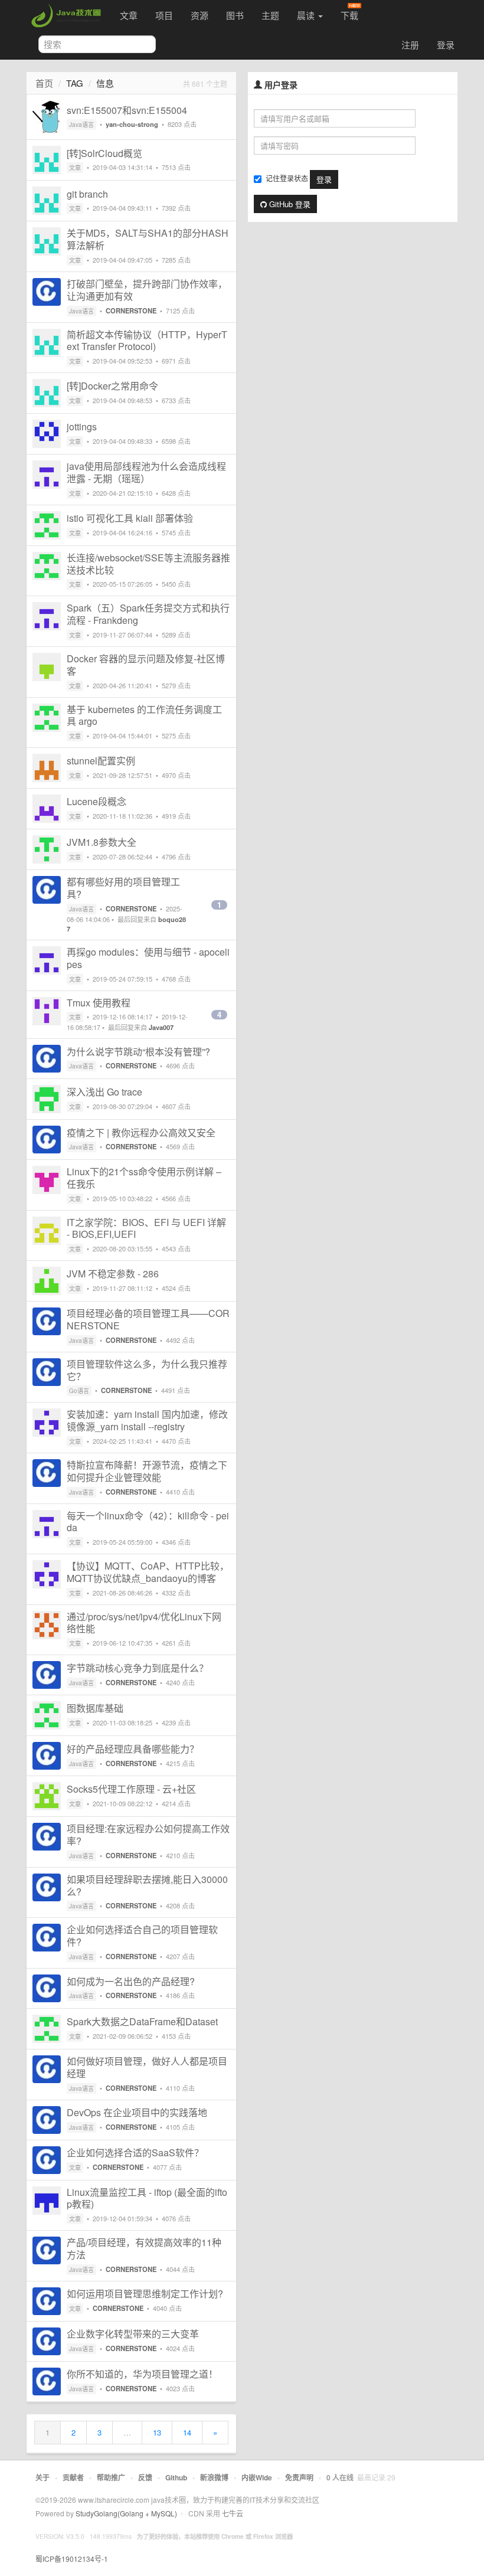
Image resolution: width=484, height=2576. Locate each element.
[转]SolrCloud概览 (104, 153)
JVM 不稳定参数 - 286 (113, 1274)
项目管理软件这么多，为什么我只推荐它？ (147, 1370)
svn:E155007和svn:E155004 (127, 110)
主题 (270, 15)
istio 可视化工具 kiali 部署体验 (130, 518)
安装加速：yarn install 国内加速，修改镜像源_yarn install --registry (147, 1420)
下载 (349, 15)
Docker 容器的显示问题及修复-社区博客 (146, 665)
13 (157, 2432)
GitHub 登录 (289, 204)
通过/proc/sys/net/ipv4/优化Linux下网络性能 (144, 1623)
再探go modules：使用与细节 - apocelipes (148, 958)
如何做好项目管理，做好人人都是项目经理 (147, 2067)
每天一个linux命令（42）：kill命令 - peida (148, 1522)
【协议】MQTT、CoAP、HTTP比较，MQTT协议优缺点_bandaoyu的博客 (148, 1572)
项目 (164, 15)
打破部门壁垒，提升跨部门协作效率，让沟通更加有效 (147, 290)
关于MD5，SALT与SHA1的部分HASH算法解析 (148, 239)
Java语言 (81, 125)
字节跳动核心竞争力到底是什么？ (138, 1668)
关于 (42, 2477)
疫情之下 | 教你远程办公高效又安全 (141, 1132)
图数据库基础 (95, 1708)
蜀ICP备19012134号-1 (72, 2559)
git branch (87, 194)
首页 (44, 83)
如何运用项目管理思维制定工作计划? (145, 2294)
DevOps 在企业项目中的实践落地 (137, 2112)
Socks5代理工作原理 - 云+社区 (131, 1789)
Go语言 (79, 1391)
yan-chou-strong (132, 124)
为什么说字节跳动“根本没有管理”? (138, 1052)
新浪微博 (214, 2477)
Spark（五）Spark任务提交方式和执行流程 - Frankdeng (148, 614)
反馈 (145, 2477)
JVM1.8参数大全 (102, 842)
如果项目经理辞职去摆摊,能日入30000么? (147, 1885)
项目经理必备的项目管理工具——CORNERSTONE (148, 1319)
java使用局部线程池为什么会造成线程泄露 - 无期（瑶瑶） (146, 472)
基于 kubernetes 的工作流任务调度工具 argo (144, 715)
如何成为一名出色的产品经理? (131, 1981)
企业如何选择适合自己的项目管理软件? (142, 1936)
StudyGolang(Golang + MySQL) (126, 2513)
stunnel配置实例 (101, 761)
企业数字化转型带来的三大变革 (133, 2334)
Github (176, 2477)
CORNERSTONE (131, 310)
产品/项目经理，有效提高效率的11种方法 (144, 2248)
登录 (446, 45)
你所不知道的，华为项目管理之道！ (142, 2374)
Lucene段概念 (97, 801)
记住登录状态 (287, 178)
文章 (129, 15)
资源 (200, 15)
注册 (410, 45)
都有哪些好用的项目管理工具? (123, 888)
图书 (235, 15)
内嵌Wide (257, 2477)
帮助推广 (111, 2477)
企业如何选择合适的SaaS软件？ (135, 2152)
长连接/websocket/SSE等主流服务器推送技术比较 (148, 564)
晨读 (307, 15)
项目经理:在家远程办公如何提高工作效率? (148, 1835)
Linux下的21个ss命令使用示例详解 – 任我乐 (144, 1178)
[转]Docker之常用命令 (112, 386)
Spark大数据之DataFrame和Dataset (142, 2021)
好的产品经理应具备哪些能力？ (133, 1749)
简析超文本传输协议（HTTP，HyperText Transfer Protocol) (147, 341)
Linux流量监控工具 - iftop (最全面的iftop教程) (147, 2198)
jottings (82, 426)
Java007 (161, 1027)
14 (187, 2432)
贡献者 (73, 2477)
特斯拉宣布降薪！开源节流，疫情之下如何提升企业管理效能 (147, 1471)
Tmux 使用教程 (99, 1003)
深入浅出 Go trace (104, 1092)
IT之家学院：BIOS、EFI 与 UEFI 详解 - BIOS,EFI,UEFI (146, 1228)
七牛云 (233, 2513)
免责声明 (299, 2477)
